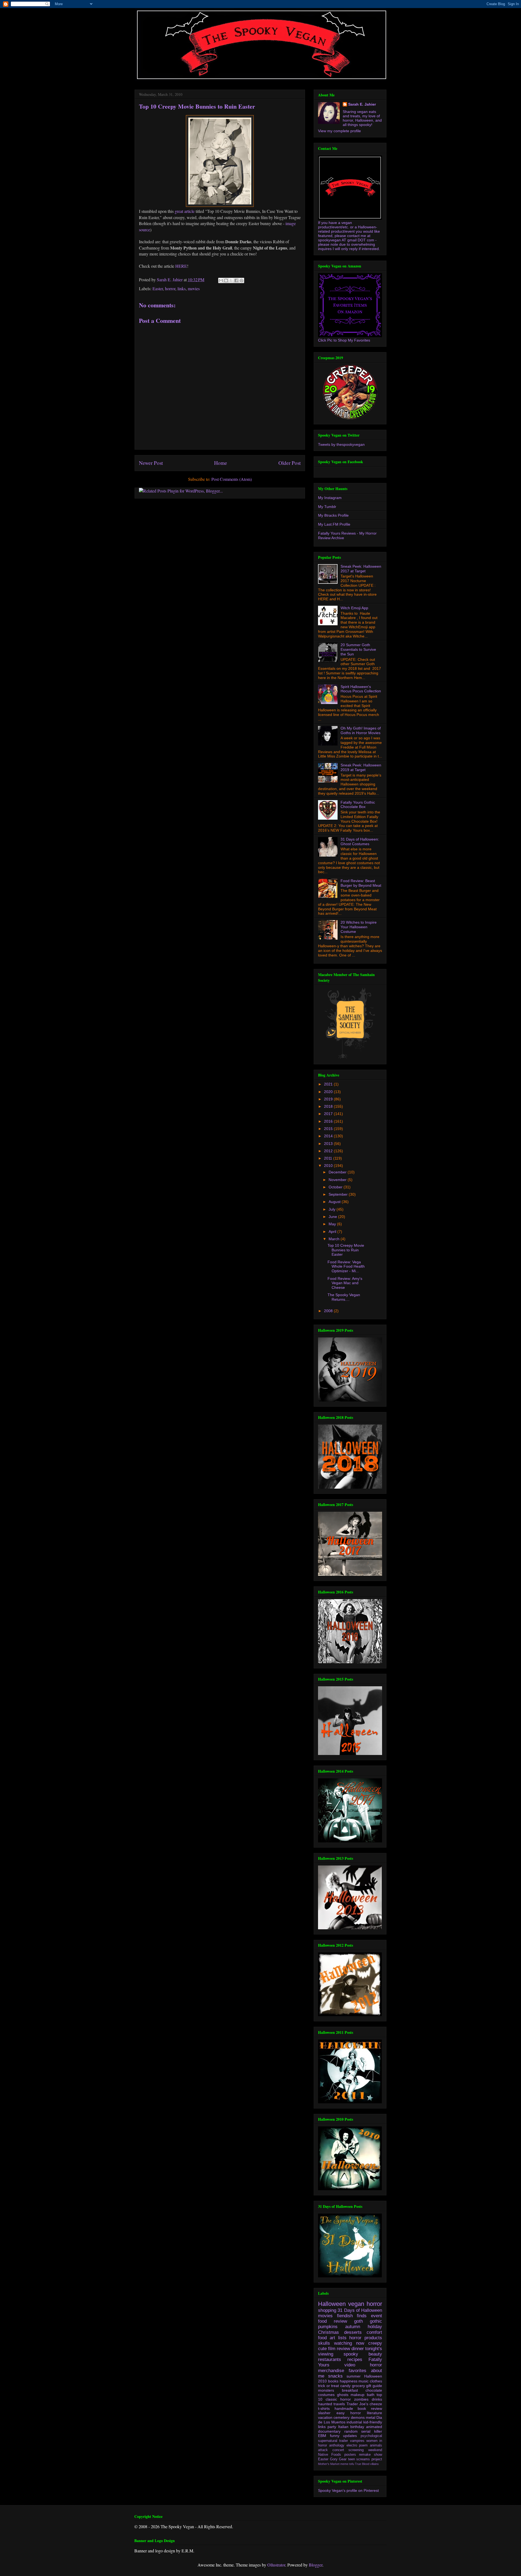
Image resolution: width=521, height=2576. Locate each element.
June (333, 1217)
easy (341, 2413)
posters (350, 2455)
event (377, 2316)
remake (365, 2455)
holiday (375, 2327)
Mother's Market (329, 2464)
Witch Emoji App (354, 608)
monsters (326, 2390)
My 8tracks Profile (333, 515)
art (332, 2338)
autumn (353, 2327)
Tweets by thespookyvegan (341, 444)
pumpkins (328, 2327)
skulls (324, 2343)
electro (352, 2445)
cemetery (341, 2417)
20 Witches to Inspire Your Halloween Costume (359, 927)
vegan (356, 2304)
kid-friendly (373, 2422)
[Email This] (221, 280)
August (335, 1202)
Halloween (332, 2304)
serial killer (372, 2431)
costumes (326, 2395)
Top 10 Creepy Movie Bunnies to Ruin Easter (346, 1250)
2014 (329, 1136)
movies (194, 288)
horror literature (366, 2413)
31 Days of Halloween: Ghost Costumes (360, 842)
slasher (324, 2413)
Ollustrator (276, 2565)
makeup (358, 2395)
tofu (352, 2464)
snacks (335, 2376)
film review (339, 2349)
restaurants (330, 2359)
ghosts (343, 2395)
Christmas (328, 2332)
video (350, 2365)
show (378, 2455)
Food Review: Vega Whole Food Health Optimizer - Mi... (346, 1267)
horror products (366, 2338)
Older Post (290, 463)
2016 (329, 1121)
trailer (344, 2441)
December (338, 1172)
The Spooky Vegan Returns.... (344, 1297)
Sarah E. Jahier (362, 104)
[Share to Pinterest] (242, 280)
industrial (354, 2422)
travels (339, 2404)
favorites (358, 2371)
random (351, 2431)
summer (354, 2376)
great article (185, 211)
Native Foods (330, 2455)
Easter (158, 288)
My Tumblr (327, 507)
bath (371, 2395)
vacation (325, 2417)
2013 (329, 1144)
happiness (349, 2381)
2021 (329, 1084)
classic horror (338, 2399)
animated (374, 2427)
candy (345, 2386)
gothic (376, 2321)
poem (363, 2445)
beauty (375, 2354)
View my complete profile (339, 131)
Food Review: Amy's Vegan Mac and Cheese (345, 1283)
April (333, 1232)
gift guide (374, 2386)
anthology (337, 2445)
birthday (357, 2427)
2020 (329, 1092)
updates (350, 2436)
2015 (329, 1129)
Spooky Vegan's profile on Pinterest (348, 2490)
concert (338, 2450)
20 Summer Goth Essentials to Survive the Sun (358, 649)
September (339, 1194)
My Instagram (330, 498)
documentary (329, 2431)
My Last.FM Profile (334, 524)
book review (370, 2408)
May (333, 1224)
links (182, 288)
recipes (355, 2359)
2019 (329, 1099)
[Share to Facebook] (236, 280)
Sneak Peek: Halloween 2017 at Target (361, 569)
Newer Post (151, 463)
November (338, 1180)
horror (170, 288)
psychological (371, 2436)
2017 (329, 1114)
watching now (349, 2343)
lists (342, 2338)
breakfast (350, 2390)
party (332, 2427)
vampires (357, 2441)
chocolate (374, 2390)
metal (371, 2417)
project (377, 2459)
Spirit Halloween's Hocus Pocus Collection (361, 689)
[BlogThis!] (226, 280)
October (336, 1187)
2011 (329, 1158)
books (333, 2381)
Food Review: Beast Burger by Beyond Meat (361, 883)
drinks (377, 2399)
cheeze (376, 2404)
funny (335, 2436)
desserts (353, 2332)
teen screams (359, 2459)
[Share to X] (231, 280)
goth (358, 2321)
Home (221, 463)
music (363, 2381)
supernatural (328, 2441)
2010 (329, 1166)
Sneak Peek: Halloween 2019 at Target (361, 767)
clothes (376, 2381)
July (333, 1209)
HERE (181, 266)
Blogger (316, 2565)
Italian (343, 2427)
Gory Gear (338, 2459)
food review (333, 2321)
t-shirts (324, 2408)
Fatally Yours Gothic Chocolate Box (358, 805)
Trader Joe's (357, 2404)
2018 (329, 1106)
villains (374, 2464)
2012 (329, 1151)
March (335, 1239)
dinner (358, 2349)
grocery (358, 2386)
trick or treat (328, 2386)
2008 (329, 1311)
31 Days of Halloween (360, 2310)
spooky (351, 2354)
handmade (344, 2408)
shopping (327, 2310)
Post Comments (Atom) (232, 479)
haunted (325, 2404)
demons (358, 2417)
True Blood (362, 2464)
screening (356, 2450)
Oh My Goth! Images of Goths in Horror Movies (361, 730)
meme (344, 2464)
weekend (375, 2450)
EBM (322, 2436)
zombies (361, 2399)
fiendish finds (352, 2316)
